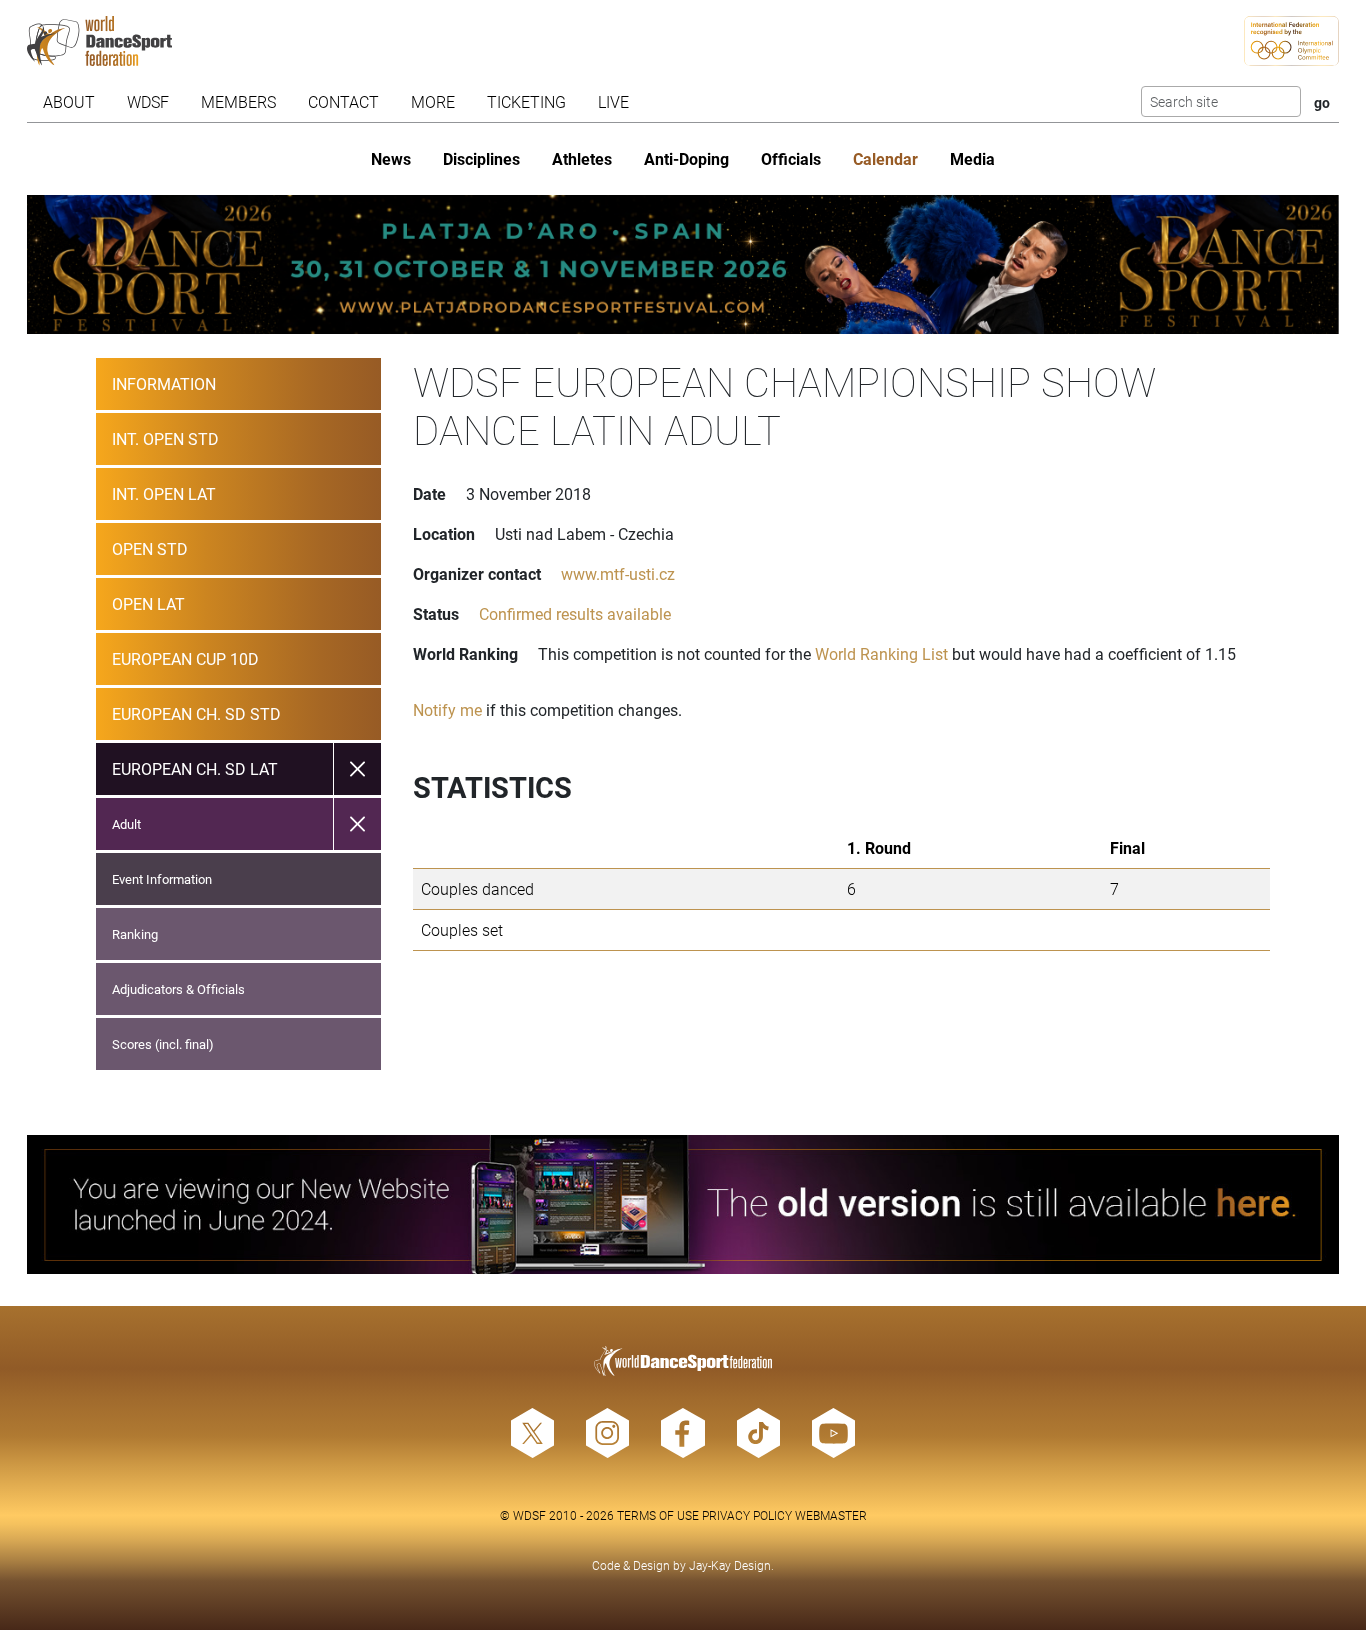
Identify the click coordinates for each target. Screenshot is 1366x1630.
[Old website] (682, 1204)
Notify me (447, 709)
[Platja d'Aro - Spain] (682, 264)
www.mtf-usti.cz (618, 573)
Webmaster (831, 1515)
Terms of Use (658, 1515)
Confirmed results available (575, 613)
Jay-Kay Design (730, 1565)
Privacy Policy (747, 1515)
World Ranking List (881, 653)
